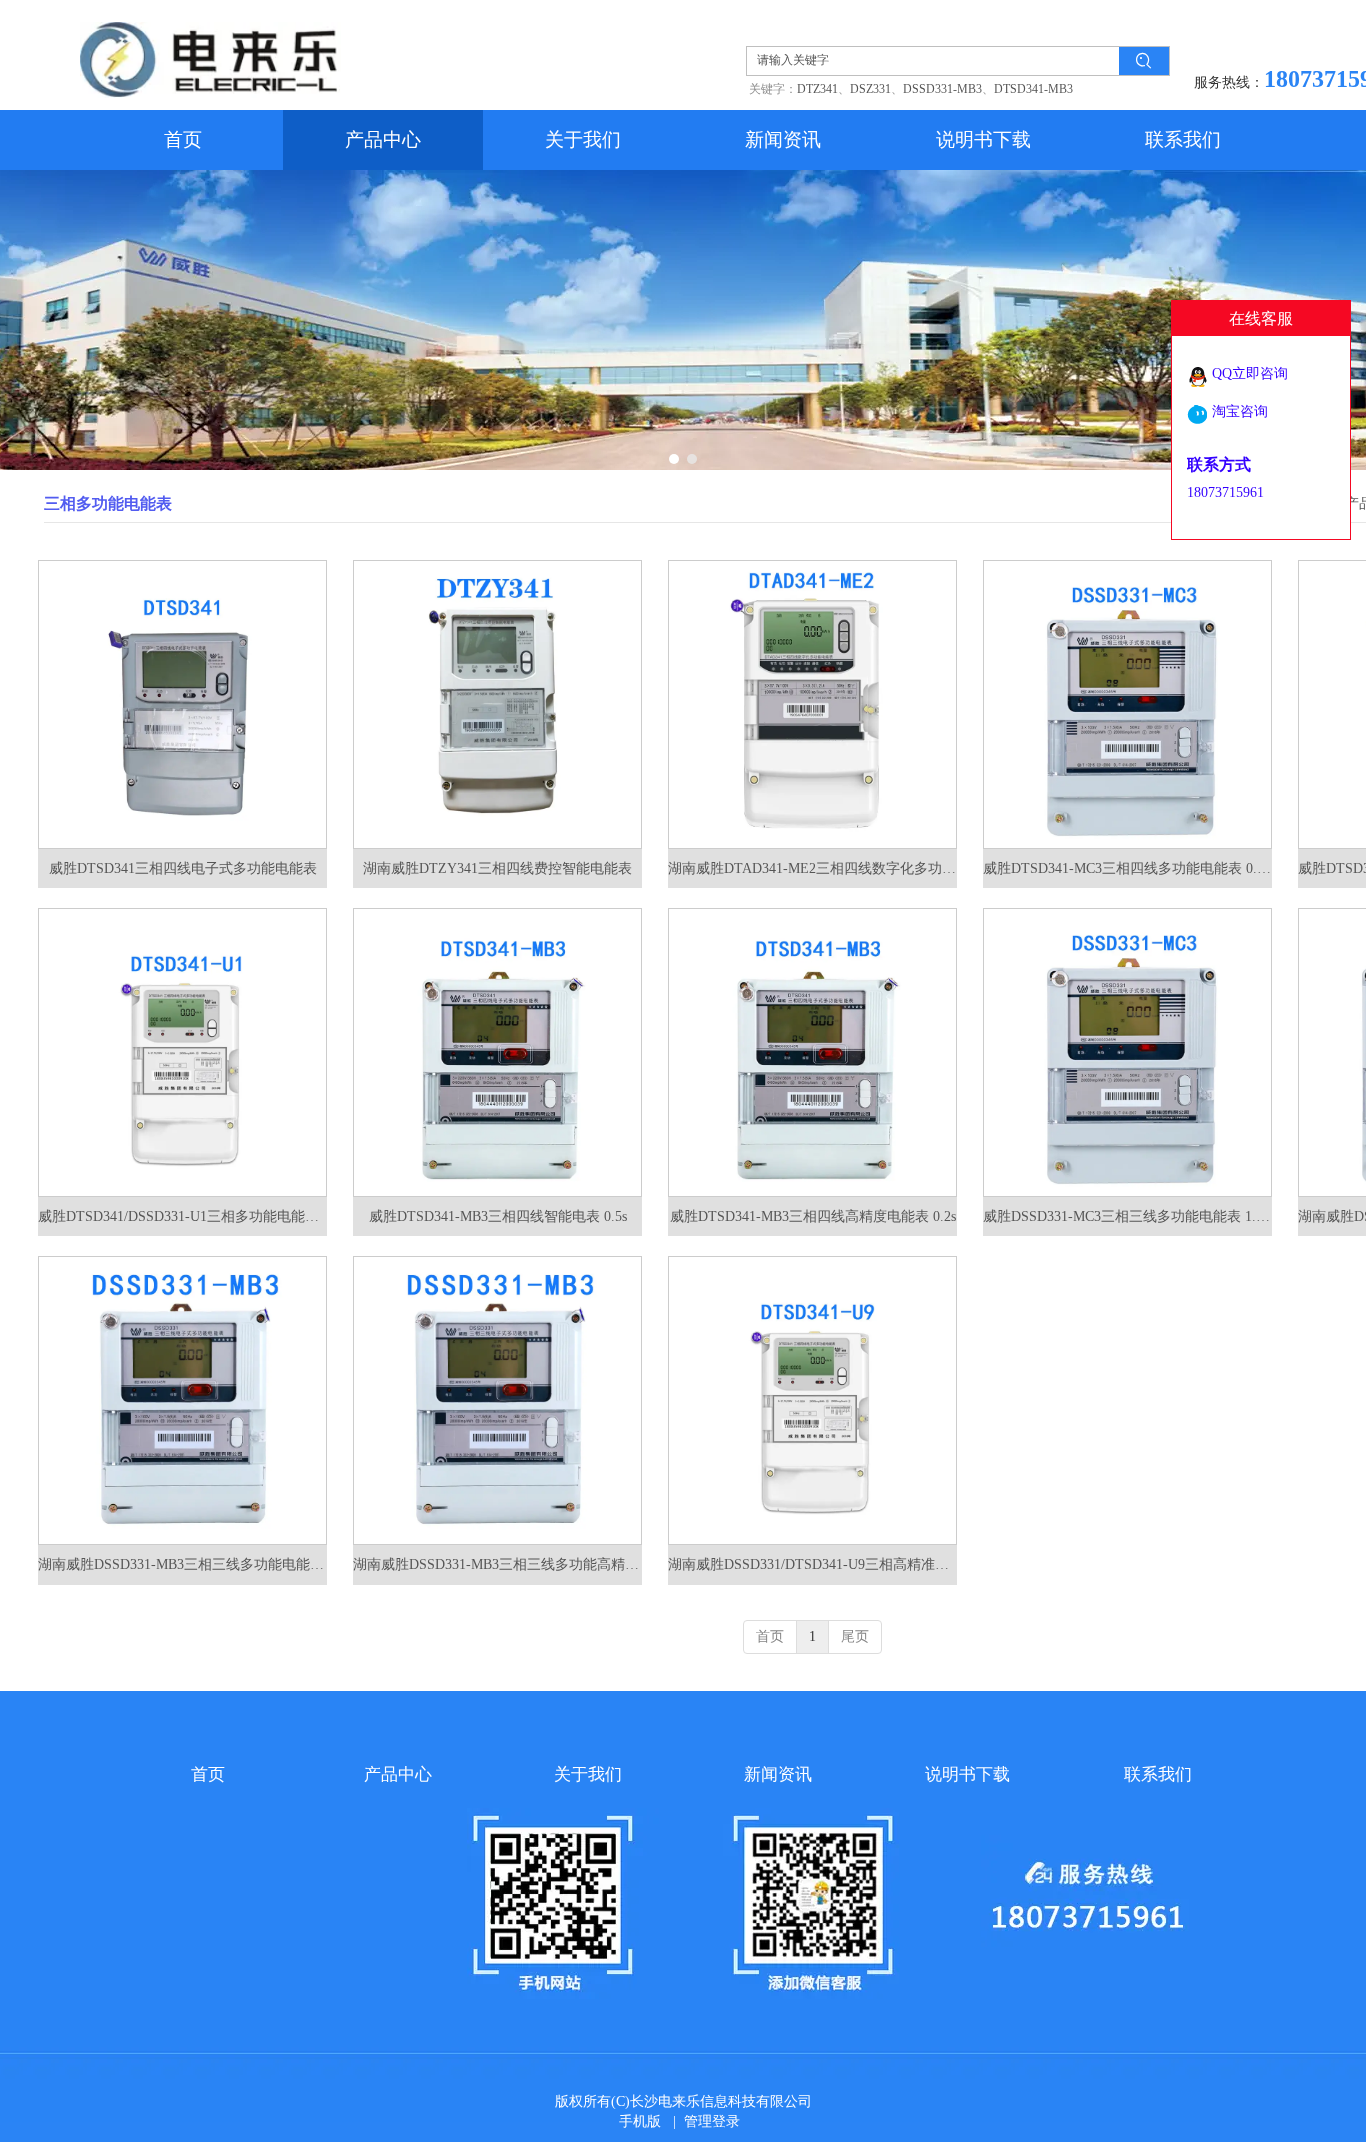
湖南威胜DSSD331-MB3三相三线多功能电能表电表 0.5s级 (182, 1564)
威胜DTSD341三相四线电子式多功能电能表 (183, 868)
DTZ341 (817, 89)
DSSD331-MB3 (942, 89)
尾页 (855, 1636)
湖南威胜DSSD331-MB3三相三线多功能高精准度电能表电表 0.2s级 (497, 1564)
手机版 (640, 2121)
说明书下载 (967, 1774)
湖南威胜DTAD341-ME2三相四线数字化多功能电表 (812, 868)
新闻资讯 (778, 1774)
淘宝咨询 (1240, 411)
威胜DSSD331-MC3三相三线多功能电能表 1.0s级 (1127, 1216)
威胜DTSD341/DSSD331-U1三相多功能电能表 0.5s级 (182, 1216)
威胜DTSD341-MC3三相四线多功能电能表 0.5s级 (1127, 868)
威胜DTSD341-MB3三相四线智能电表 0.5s (498, 1216)
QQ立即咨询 (1250, 373)
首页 (770, 1636)
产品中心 (398, 1774)
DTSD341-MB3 (1033, 89)
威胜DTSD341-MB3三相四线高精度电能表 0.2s (813, 1216)
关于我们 (588, 1774)
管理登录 (712, 2121)
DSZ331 (870, 89)
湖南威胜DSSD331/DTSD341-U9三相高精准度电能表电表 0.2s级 (812, 1564)
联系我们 (1158, 1774)
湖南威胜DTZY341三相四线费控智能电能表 (497, 868)
